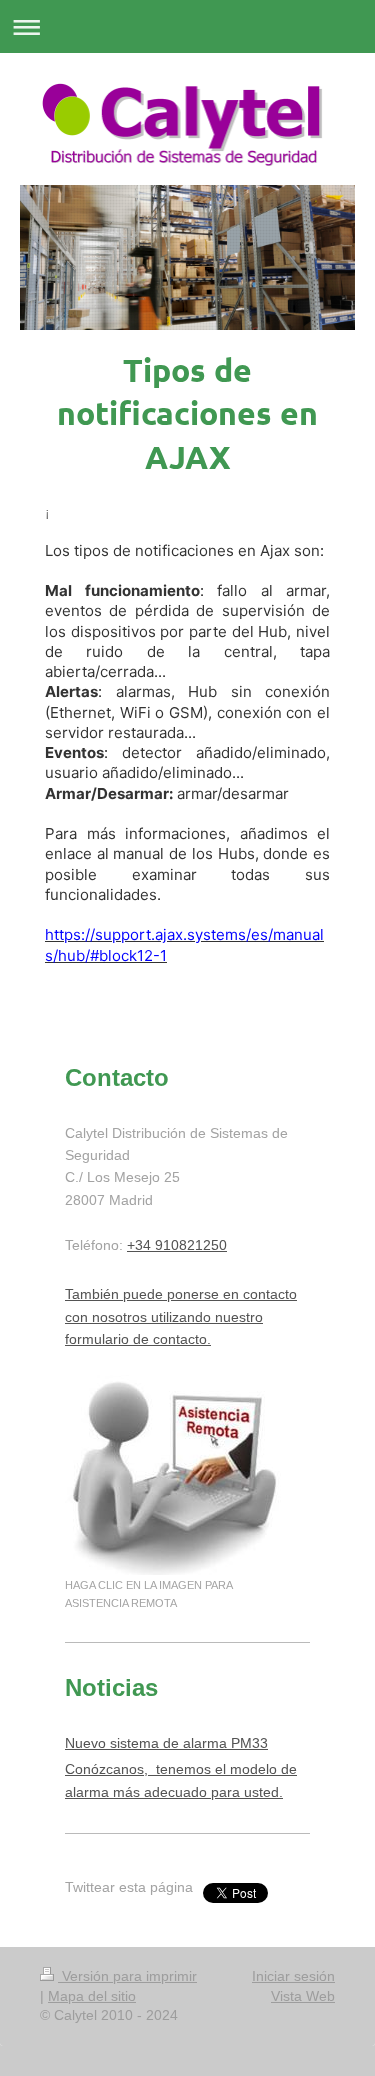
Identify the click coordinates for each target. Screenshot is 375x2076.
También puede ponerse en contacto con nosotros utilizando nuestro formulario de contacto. (181, 1316)
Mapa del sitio (92, 1996)
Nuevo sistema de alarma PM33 (166, 1743)
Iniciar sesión (293, 1976)
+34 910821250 (177, 1245)
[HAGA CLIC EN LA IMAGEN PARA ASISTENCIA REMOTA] (176, 1475)
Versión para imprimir (127, 1976)
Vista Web (303, 1996)
